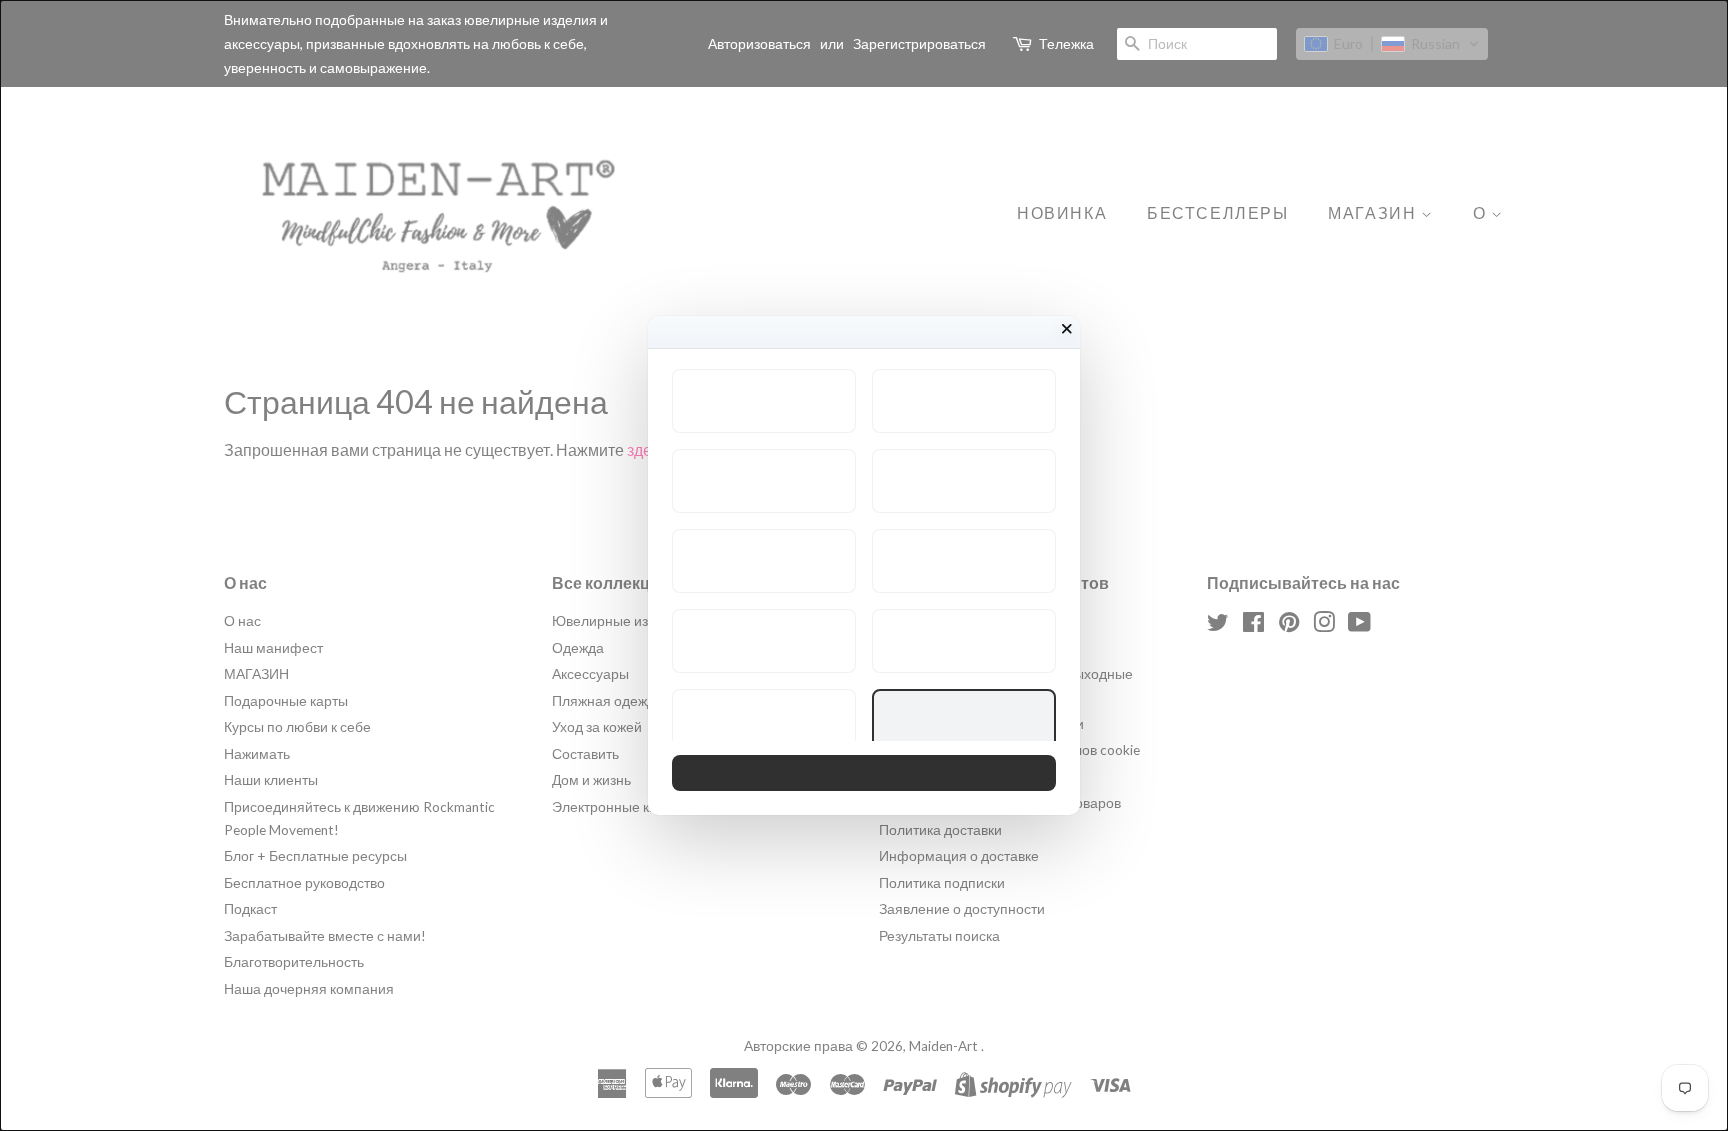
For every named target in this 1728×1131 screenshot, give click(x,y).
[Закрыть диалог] (1067, 329)
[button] (764, 401)
